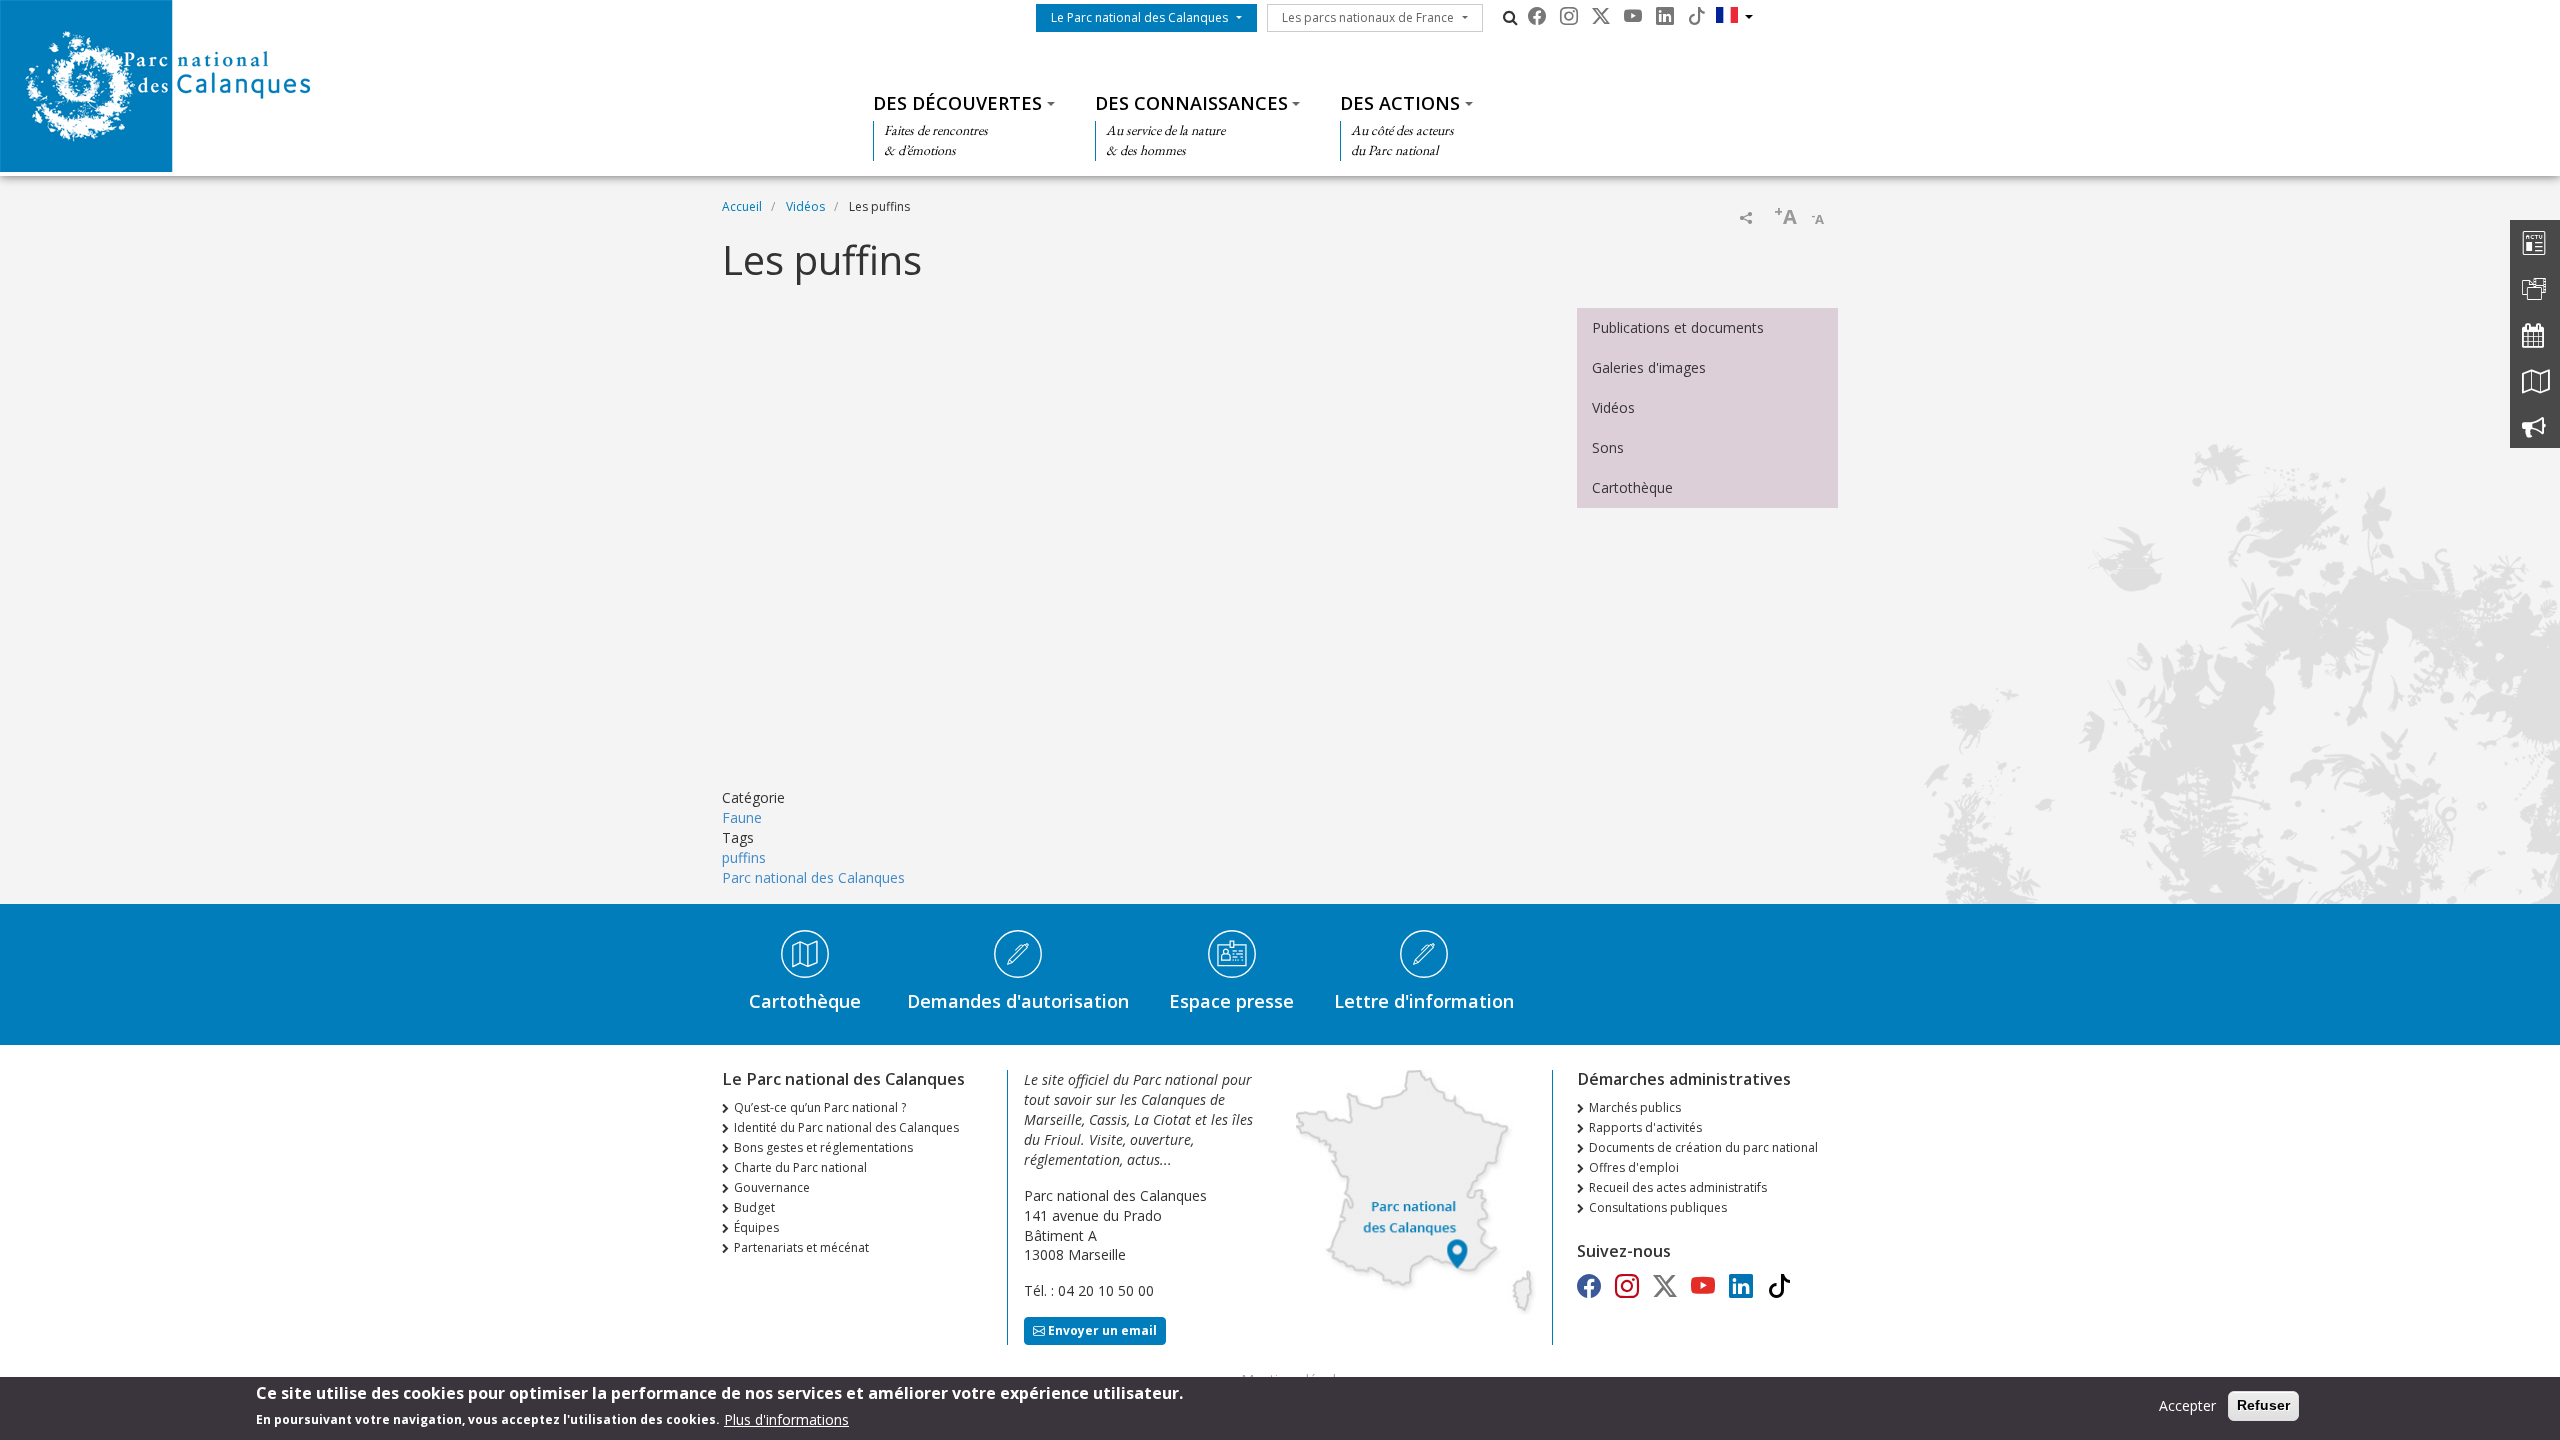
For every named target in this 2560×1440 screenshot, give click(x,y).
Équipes (756, 1227)
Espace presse (1231, 1001)
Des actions (1400, 103)
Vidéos (805, 206)
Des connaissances (1191, 103)
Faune (742, 817)
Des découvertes (957, 103)
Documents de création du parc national (1703, 1147)
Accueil (742, 206)
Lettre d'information (1424, 1001)
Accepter (2187, 1405)
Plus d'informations (786, 1418)
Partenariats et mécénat (801, 1247)
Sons (1608, 447)
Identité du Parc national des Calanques (846, 1127)
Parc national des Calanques (813, 877)
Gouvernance (772, 1187)
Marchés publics (1635, 1107)
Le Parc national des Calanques (1139, 17)
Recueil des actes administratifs (1678, 1187)
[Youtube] (1633, 16)
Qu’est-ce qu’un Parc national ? (820, 1107)
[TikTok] (1697, 16)
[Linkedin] (1665, 16)
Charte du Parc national (800, 1167)
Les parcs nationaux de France (1368, 17)
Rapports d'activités (1645, 1127)
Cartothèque (1632, 487)
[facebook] (1537, 16)
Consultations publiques (1658, 1207)
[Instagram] (1569, 16)
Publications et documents (1678, 327)
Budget (754, 1207)
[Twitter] (1601, 16)
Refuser (2263, 1405)
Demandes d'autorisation (1018, 1001)
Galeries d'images (1649, 367)
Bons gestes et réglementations (823, 1147)
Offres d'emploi (1634, 1167)
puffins (744, 857)
